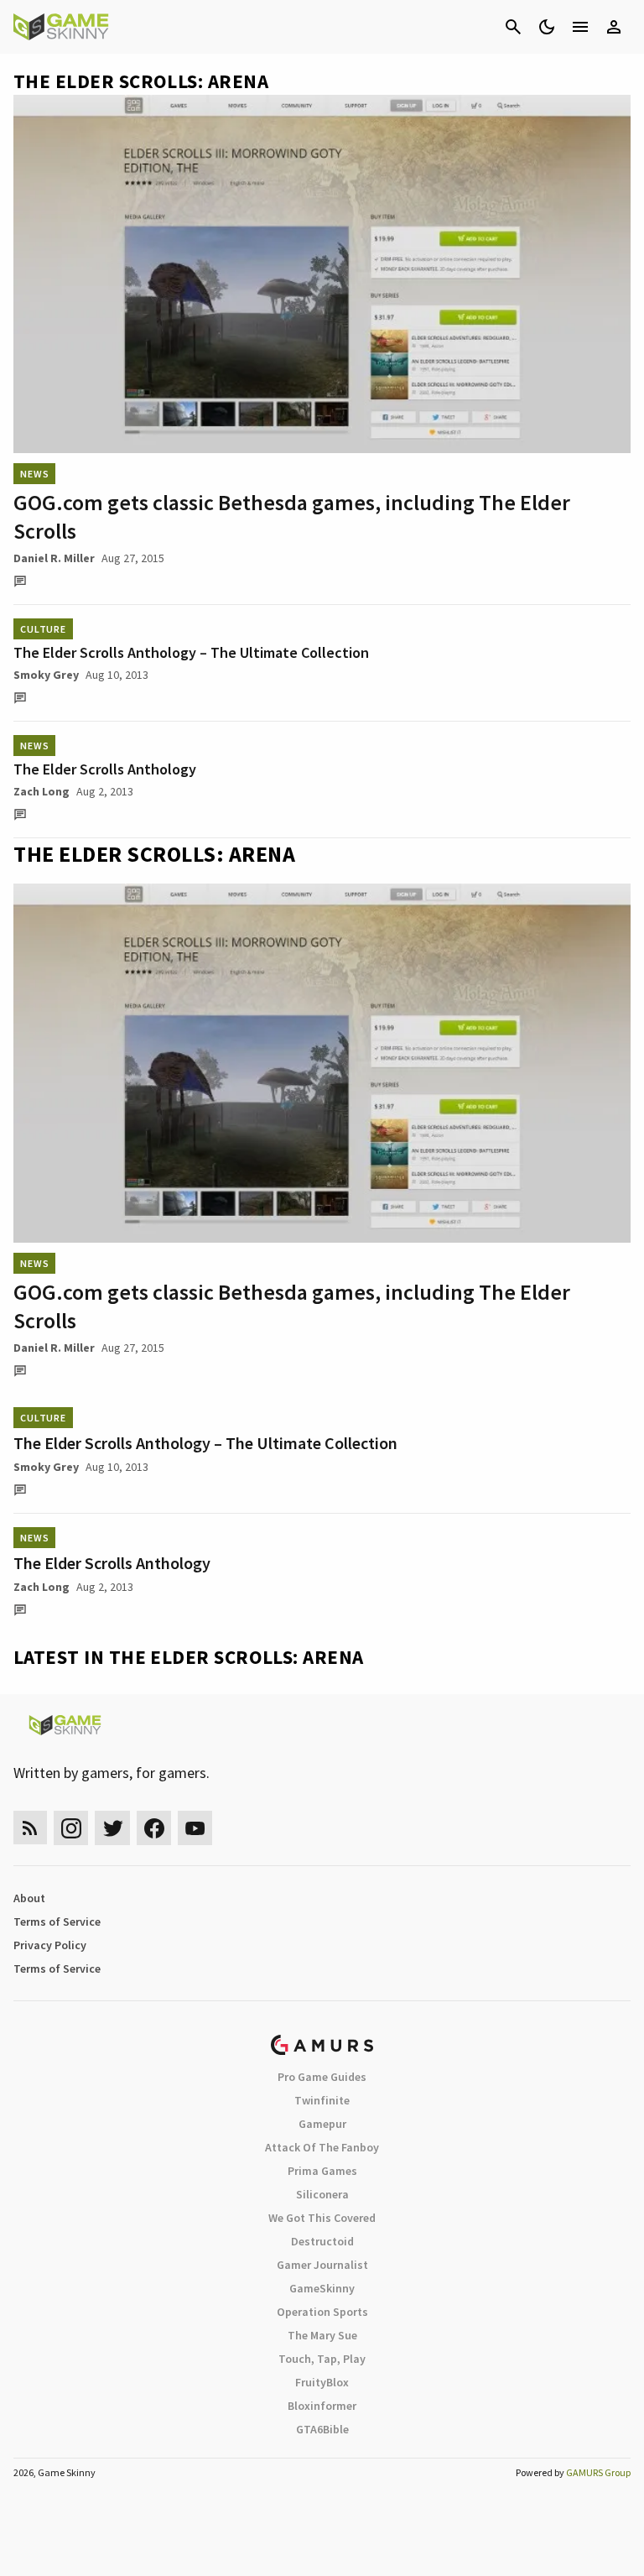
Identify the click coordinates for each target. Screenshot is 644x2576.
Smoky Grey (46, 675)
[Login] (614, 27)
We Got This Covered (322, 2218)
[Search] (513, 27)
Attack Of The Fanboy (322, 2147)
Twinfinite (322, 2100)
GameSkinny (322, 2288)
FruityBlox (322, 2382)
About (29, 1898)
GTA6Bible (322, 2429)
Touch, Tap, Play (322, 2359)
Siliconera (322, 2194)
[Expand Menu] (580, 27)
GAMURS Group (598, 2472)
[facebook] (154, 1828)
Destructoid (322, 2241)
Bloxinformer (322, 2406)
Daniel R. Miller (54, 558)
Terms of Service (57, 1922)
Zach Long (42, 791)
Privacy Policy (50, 1945)
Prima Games (322, 2171)
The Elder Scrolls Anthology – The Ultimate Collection (191, 652)
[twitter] (112, 1828)
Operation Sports (322, 2312)
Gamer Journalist (322, 2265)
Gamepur (322, 2124)
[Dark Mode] (547, 27)
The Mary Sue (322, 2335)
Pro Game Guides (322, 2077)
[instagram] (71, 1828)
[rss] (30, 1828)
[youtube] (195, 1828)
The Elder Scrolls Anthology (105, 769)
